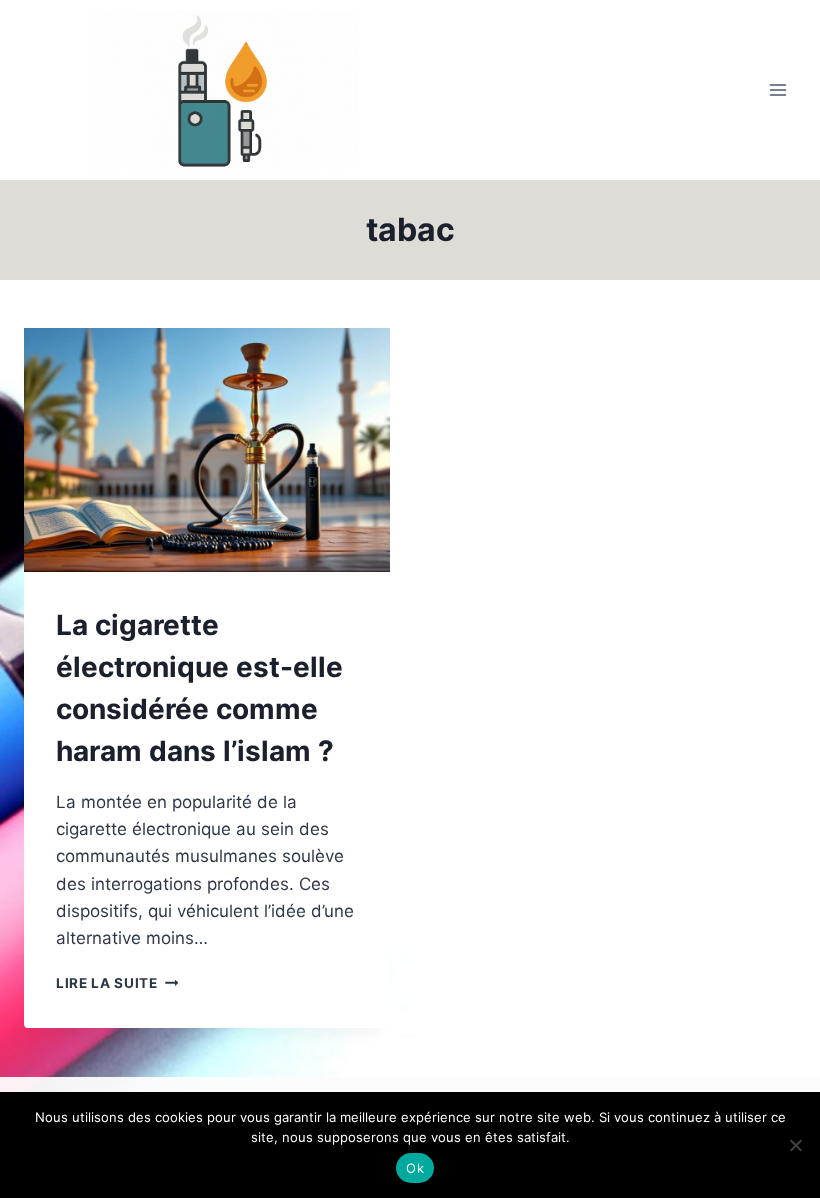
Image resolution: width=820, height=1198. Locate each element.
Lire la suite (117, 983)
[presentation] (207, 450)
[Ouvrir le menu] (777, 89)
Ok (415, 1168)
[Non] (795, 1145)
